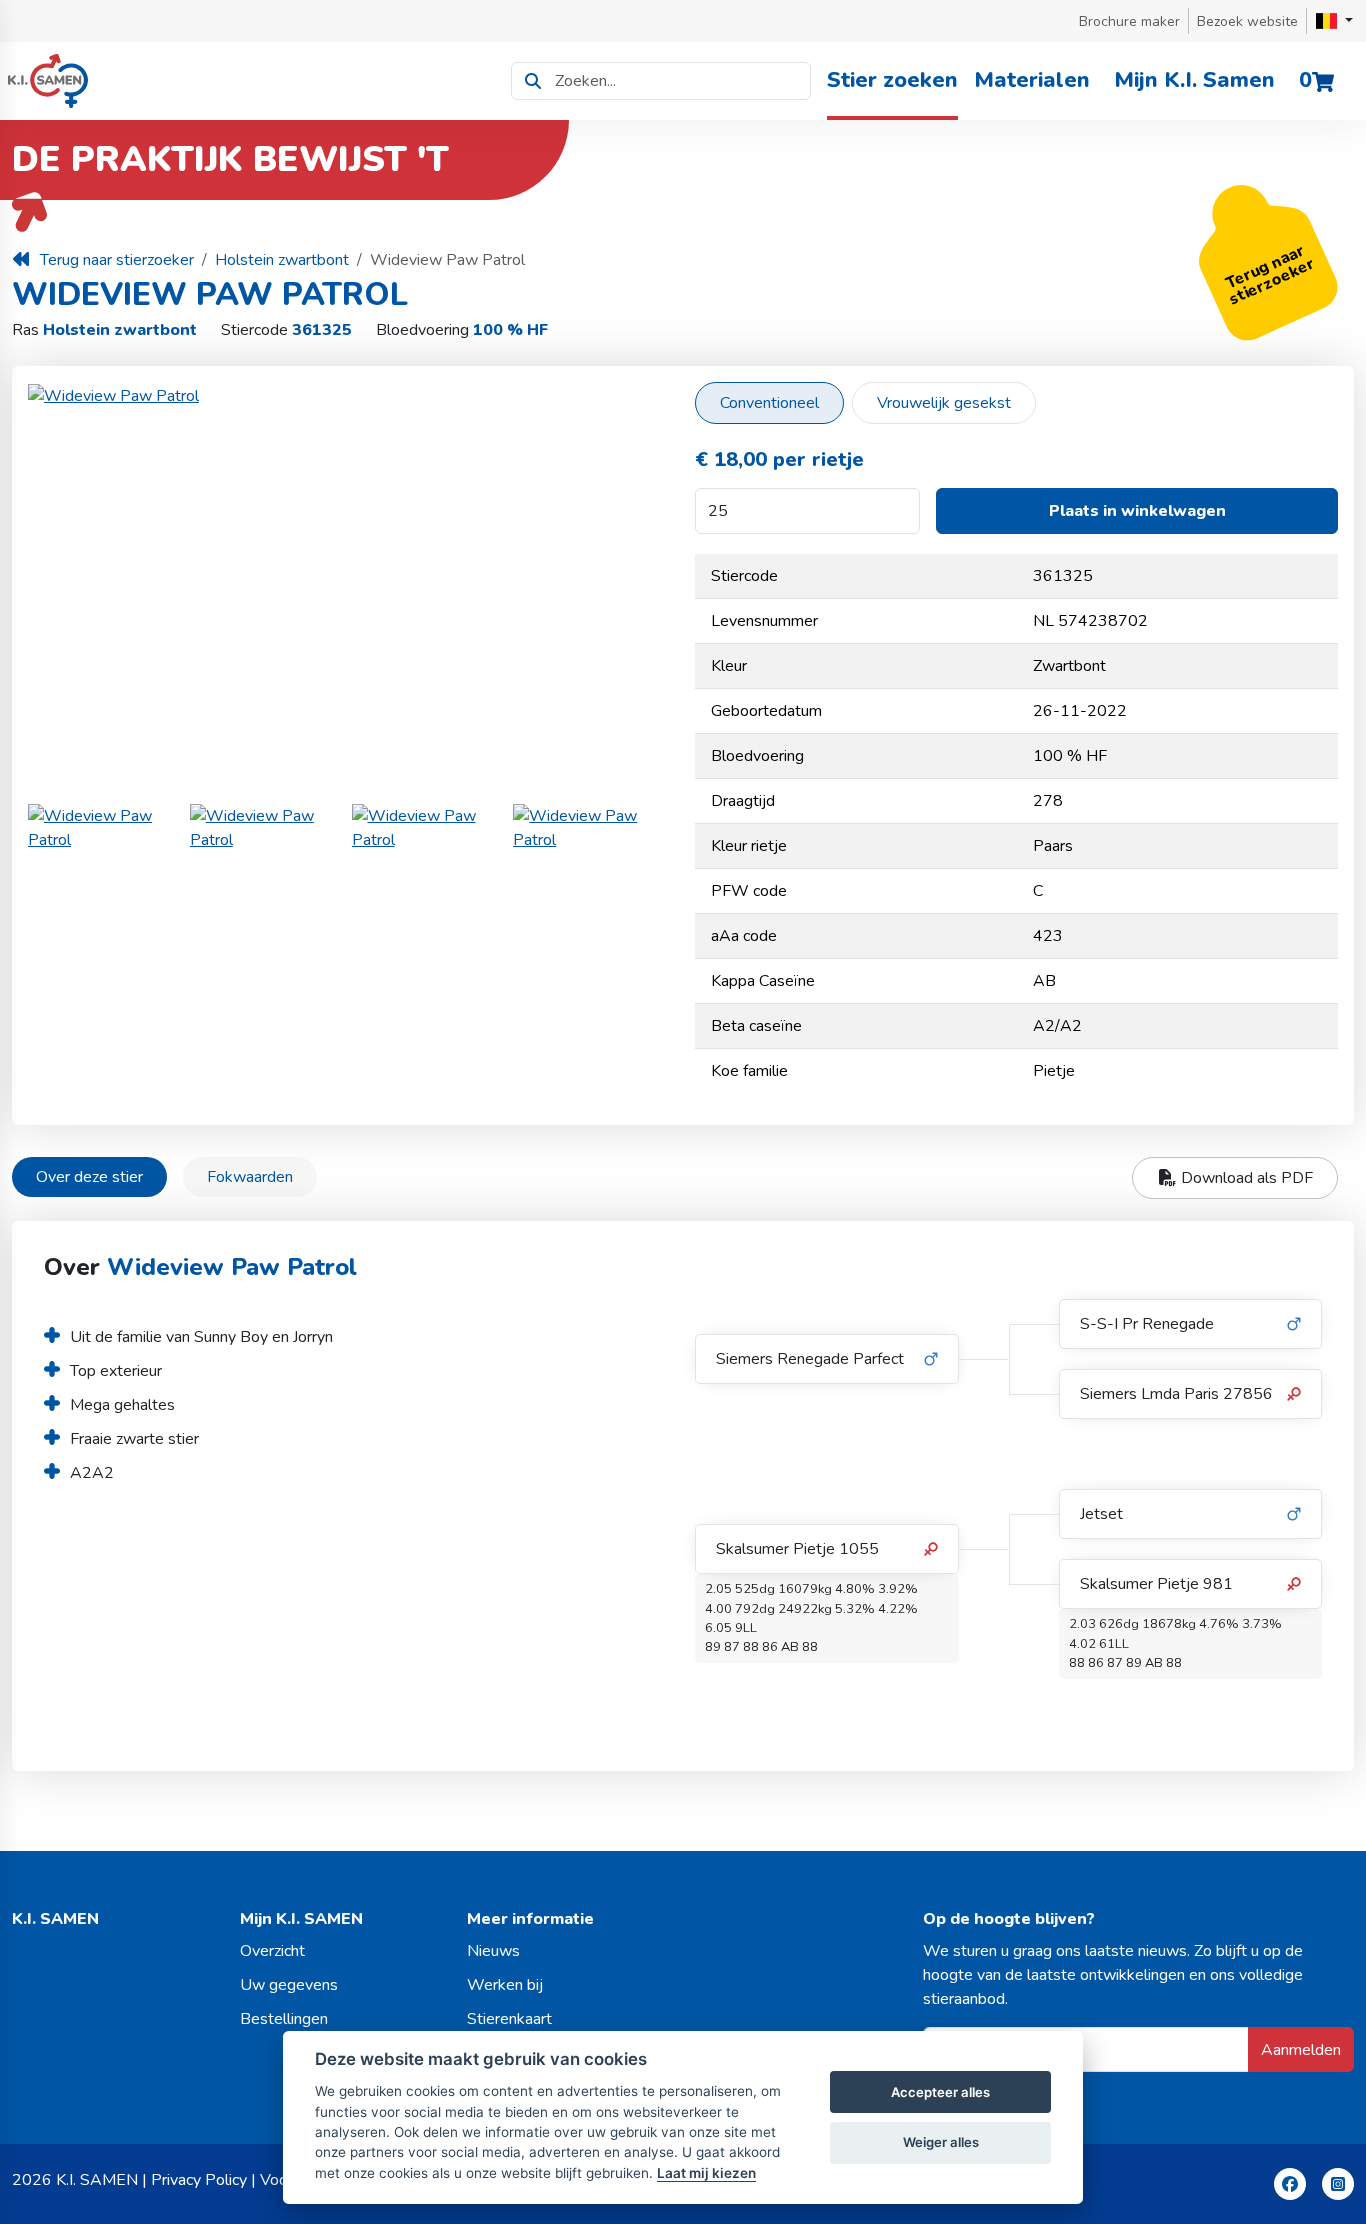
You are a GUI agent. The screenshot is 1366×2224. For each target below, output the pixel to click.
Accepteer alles (940, 2092)
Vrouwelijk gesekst (944, 403)
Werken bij (505, 1985)
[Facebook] (1290, 2184)
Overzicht (272, 1951)
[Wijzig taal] (1334, 21)
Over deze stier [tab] (89, 1177)
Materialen (1032, 80)
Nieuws (493, 1951)
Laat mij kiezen (706, 2173)
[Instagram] (1338, 2184)
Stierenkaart (509, 2019)
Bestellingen (284, 2019)
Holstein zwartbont (282, 260)
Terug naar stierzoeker (117, 260)
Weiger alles (941, 2142)
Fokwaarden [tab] (250, 1177)
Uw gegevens (289, 1985)
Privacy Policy (199, 2180)
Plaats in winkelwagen (1137, 511)
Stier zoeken (892, 80)
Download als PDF (1245, 1178)
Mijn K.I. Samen (1194, 80)
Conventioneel (769, 403)
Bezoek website (1247, 21)
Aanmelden (1301, 2050)
